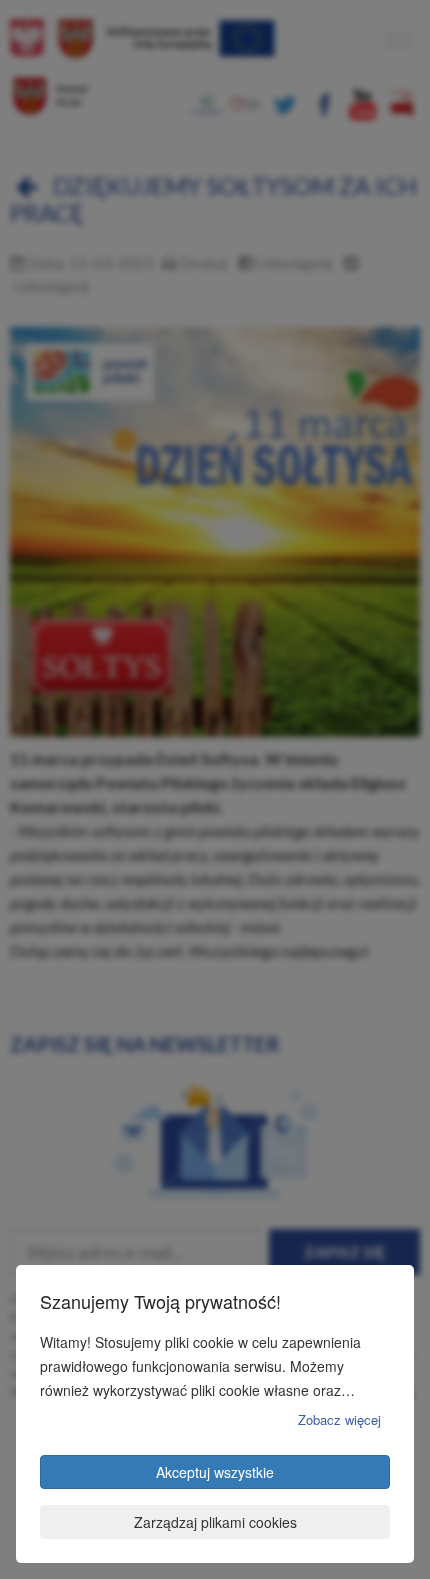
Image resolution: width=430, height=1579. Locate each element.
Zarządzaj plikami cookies (215, 1522)
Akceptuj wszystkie (215, 1472)
